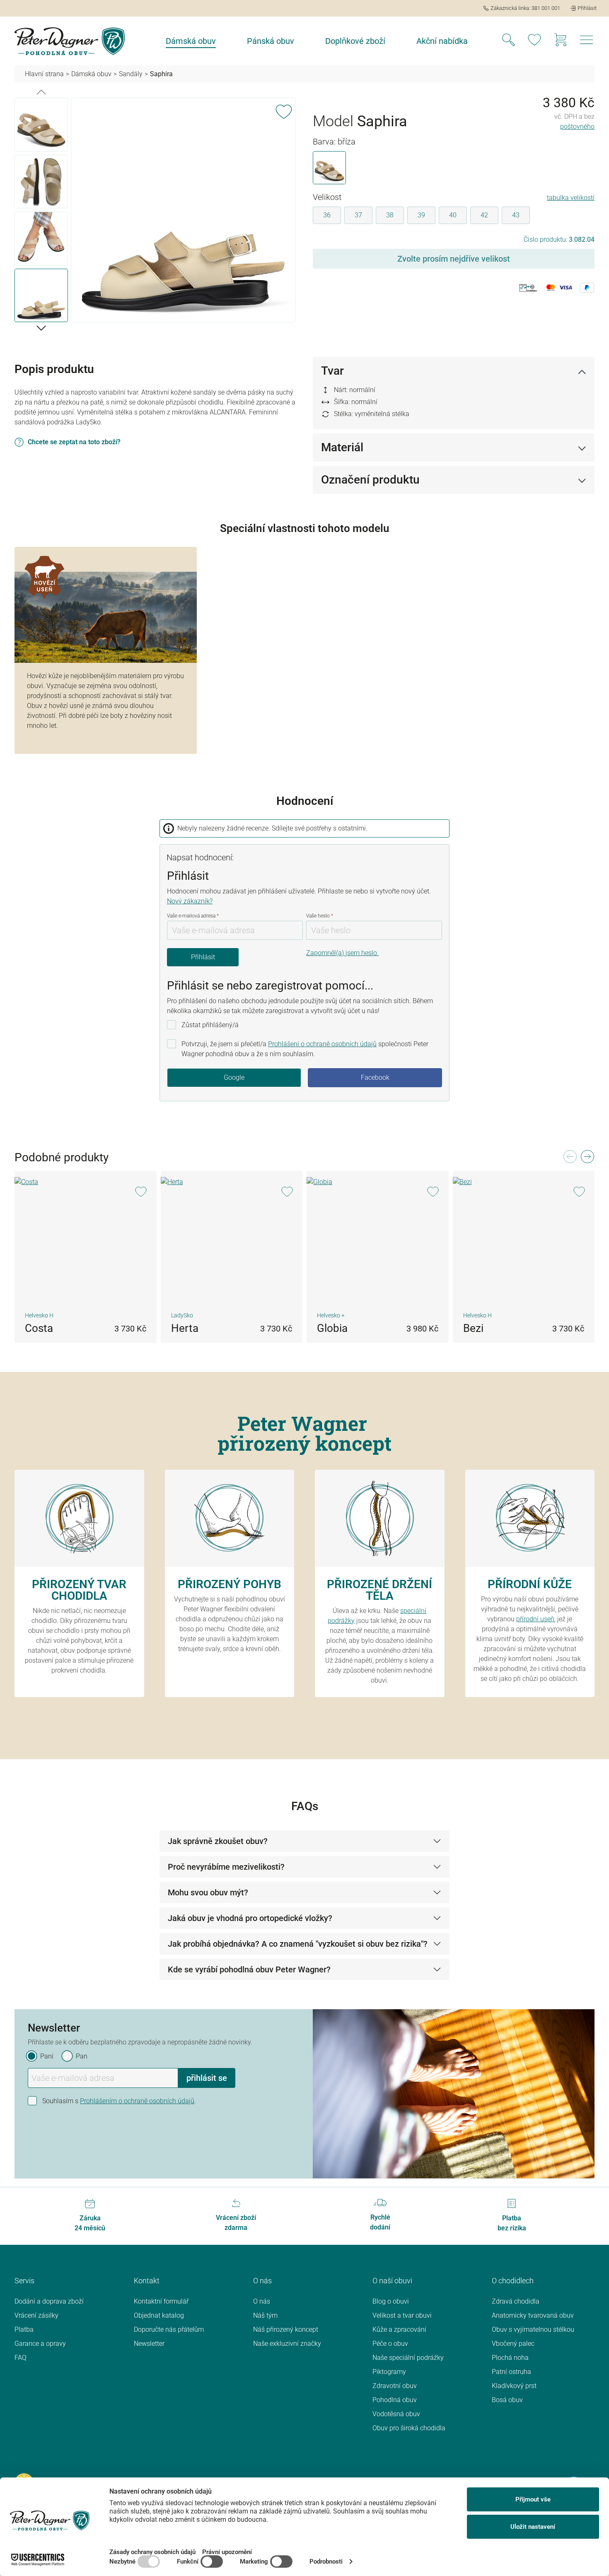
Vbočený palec (513, 2344)
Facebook (375, 1077)
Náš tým (265, 2315)
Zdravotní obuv (395, 2386)
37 (358, 215)
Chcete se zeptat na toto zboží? (74, 442)
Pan (82, 2056)
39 (421, 215)
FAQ (21, 2358)
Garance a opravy (40, 2344)
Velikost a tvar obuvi (402, 2315)
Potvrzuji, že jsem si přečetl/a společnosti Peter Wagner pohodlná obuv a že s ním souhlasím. (305, 1049)
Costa (39, 1328)
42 (484, 215)
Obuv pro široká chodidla (409, 2428)
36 (327, 215)
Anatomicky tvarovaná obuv (533, 2315)
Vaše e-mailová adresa (193, 916)
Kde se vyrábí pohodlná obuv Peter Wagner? (249, 1969)
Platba (24, 2329)
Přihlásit (203, 957)
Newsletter (149, 2344)
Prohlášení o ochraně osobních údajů (322, 1044)
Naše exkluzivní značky (287, 2344)
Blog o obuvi (391, 2301)
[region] (155, 212)
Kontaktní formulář (161, 2301)
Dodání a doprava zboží (49, 2301)
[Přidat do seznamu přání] (284, 110)
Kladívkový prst (514, 2386)
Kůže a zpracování (399, 2329)
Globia (332, 1328)
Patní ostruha (511, 2372)
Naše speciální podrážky (408, 2358)
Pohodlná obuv (395, 2400)
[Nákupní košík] (561, 41)
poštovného (577, 126)
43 (516, 215)
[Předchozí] (41, 91)
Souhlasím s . (119, 2101)
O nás (262, 2301)
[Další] (41, 327)
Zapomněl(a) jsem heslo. (342, 953)
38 (390, 215)
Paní (47, 2056)
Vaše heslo (320, 916)
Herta (185, 1328)
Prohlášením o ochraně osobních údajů (137, 2101)
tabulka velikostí (571, 198)
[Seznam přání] (534, 41)
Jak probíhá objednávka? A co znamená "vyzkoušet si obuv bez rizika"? (298, 1944)
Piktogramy (389, 2372)
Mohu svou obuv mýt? (208, 1892)
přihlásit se (207, 2078)
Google (234, 1077)
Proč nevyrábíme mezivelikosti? (226, 1867)
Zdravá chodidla (516, 2301)
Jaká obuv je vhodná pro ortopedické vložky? (250, 1918)
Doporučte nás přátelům (169, 2329)
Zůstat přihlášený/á (210, 1025)
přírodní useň (535, 1619)
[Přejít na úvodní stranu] (70, 41)
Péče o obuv (390, 2344)
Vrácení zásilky (36, 2315)
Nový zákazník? (190, 901)
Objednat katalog (159, 2315)
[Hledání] (508, 41)
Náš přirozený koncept (286, 2329)
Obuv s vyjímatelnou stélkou (533, 2329)
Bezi (473, 1328)
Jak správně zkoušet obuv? (218, 1841)
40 (453, 215)
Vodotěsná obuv (396, 2414)
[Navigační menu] (587, 42)
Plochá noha (510, 2358)
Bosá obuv (507, 2400)
